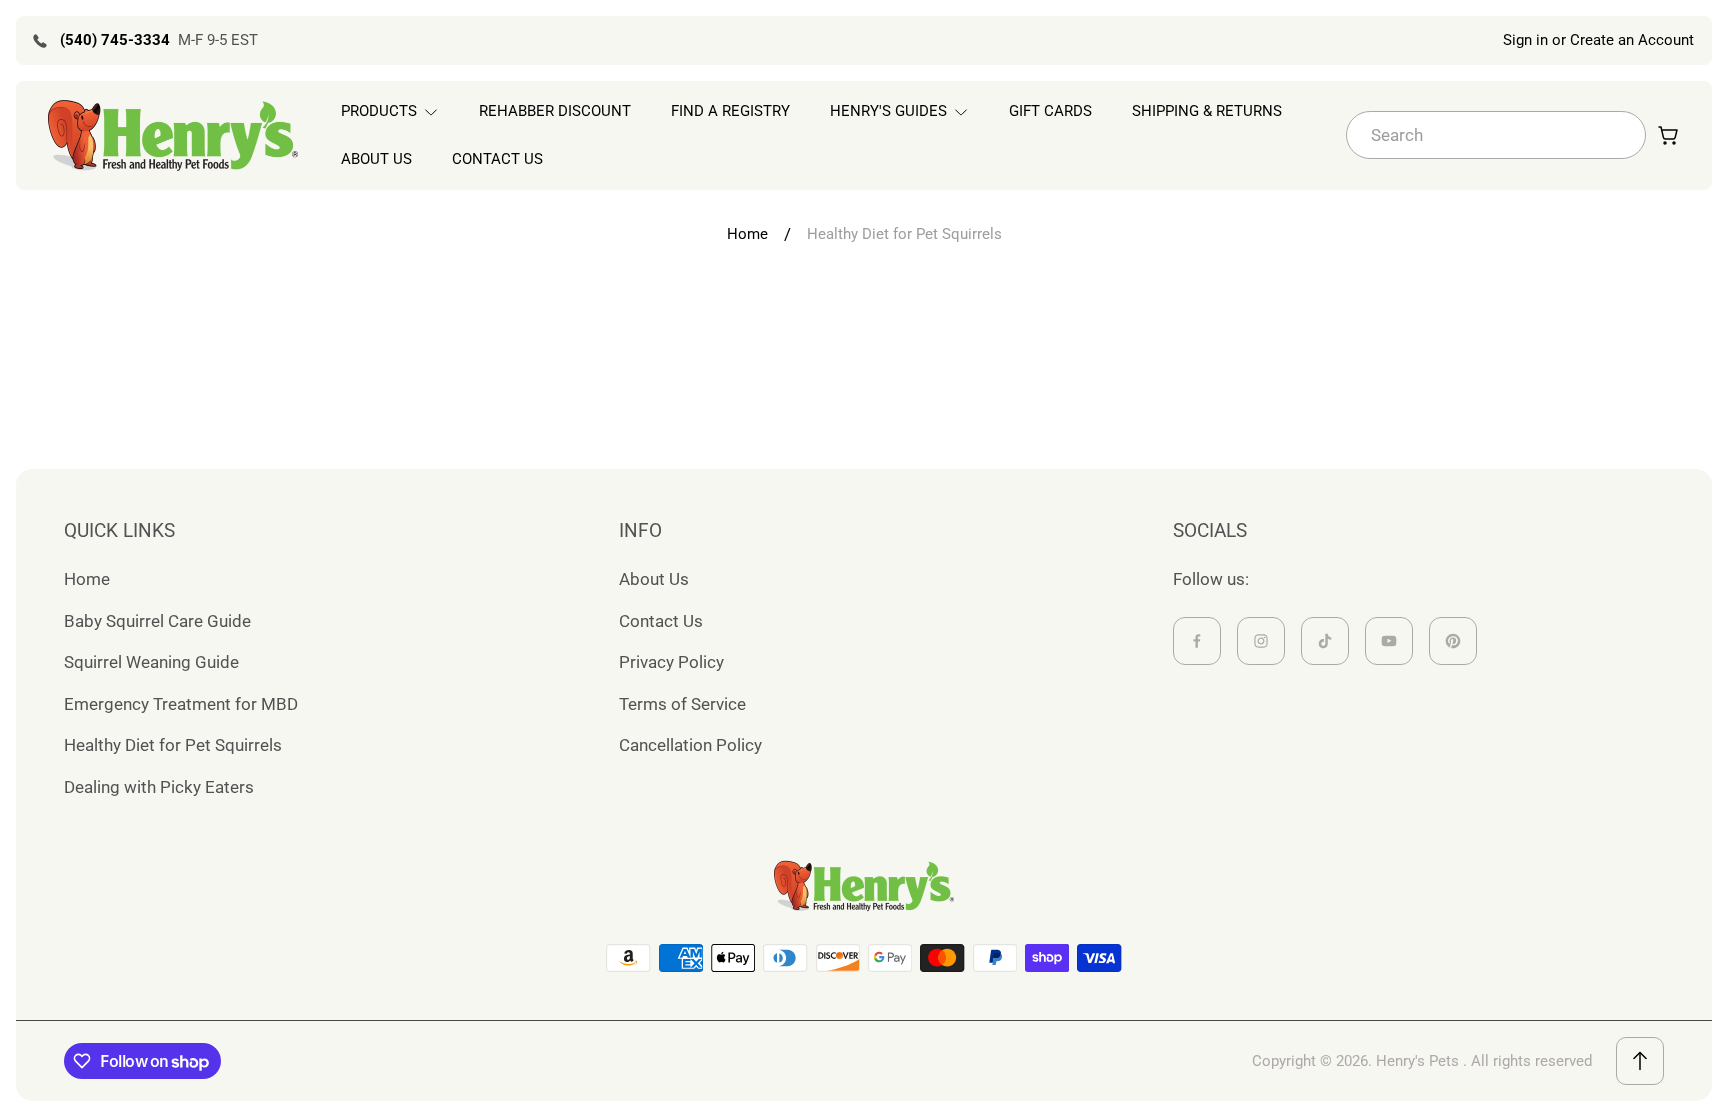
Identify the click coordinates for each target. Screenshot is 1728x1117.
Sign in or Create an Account (1598, 40)
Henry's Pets (1417, 1061)
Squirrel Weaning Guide (151, 662)
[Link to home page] (864, 886)
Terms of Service (682, 704)
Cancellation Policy (690, 745)
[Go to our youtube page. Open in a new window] (1389, 641)
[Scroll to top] (1640, 1061)
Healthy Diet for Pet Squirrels (173, 745)
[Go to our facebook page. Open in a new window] (1197, 641)
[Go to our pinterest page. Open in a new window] (1453, 641)
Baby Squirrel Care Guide (157, 621)
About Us (654, 579)
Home (747, 234)
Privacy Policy (671, 662)
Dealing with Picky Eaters (159, 787)
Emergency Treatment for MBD (181, 704)
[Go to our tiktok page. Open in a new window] (1325, 641)
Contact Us (661, 621)
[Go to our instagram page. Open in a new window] (1261, 641)
